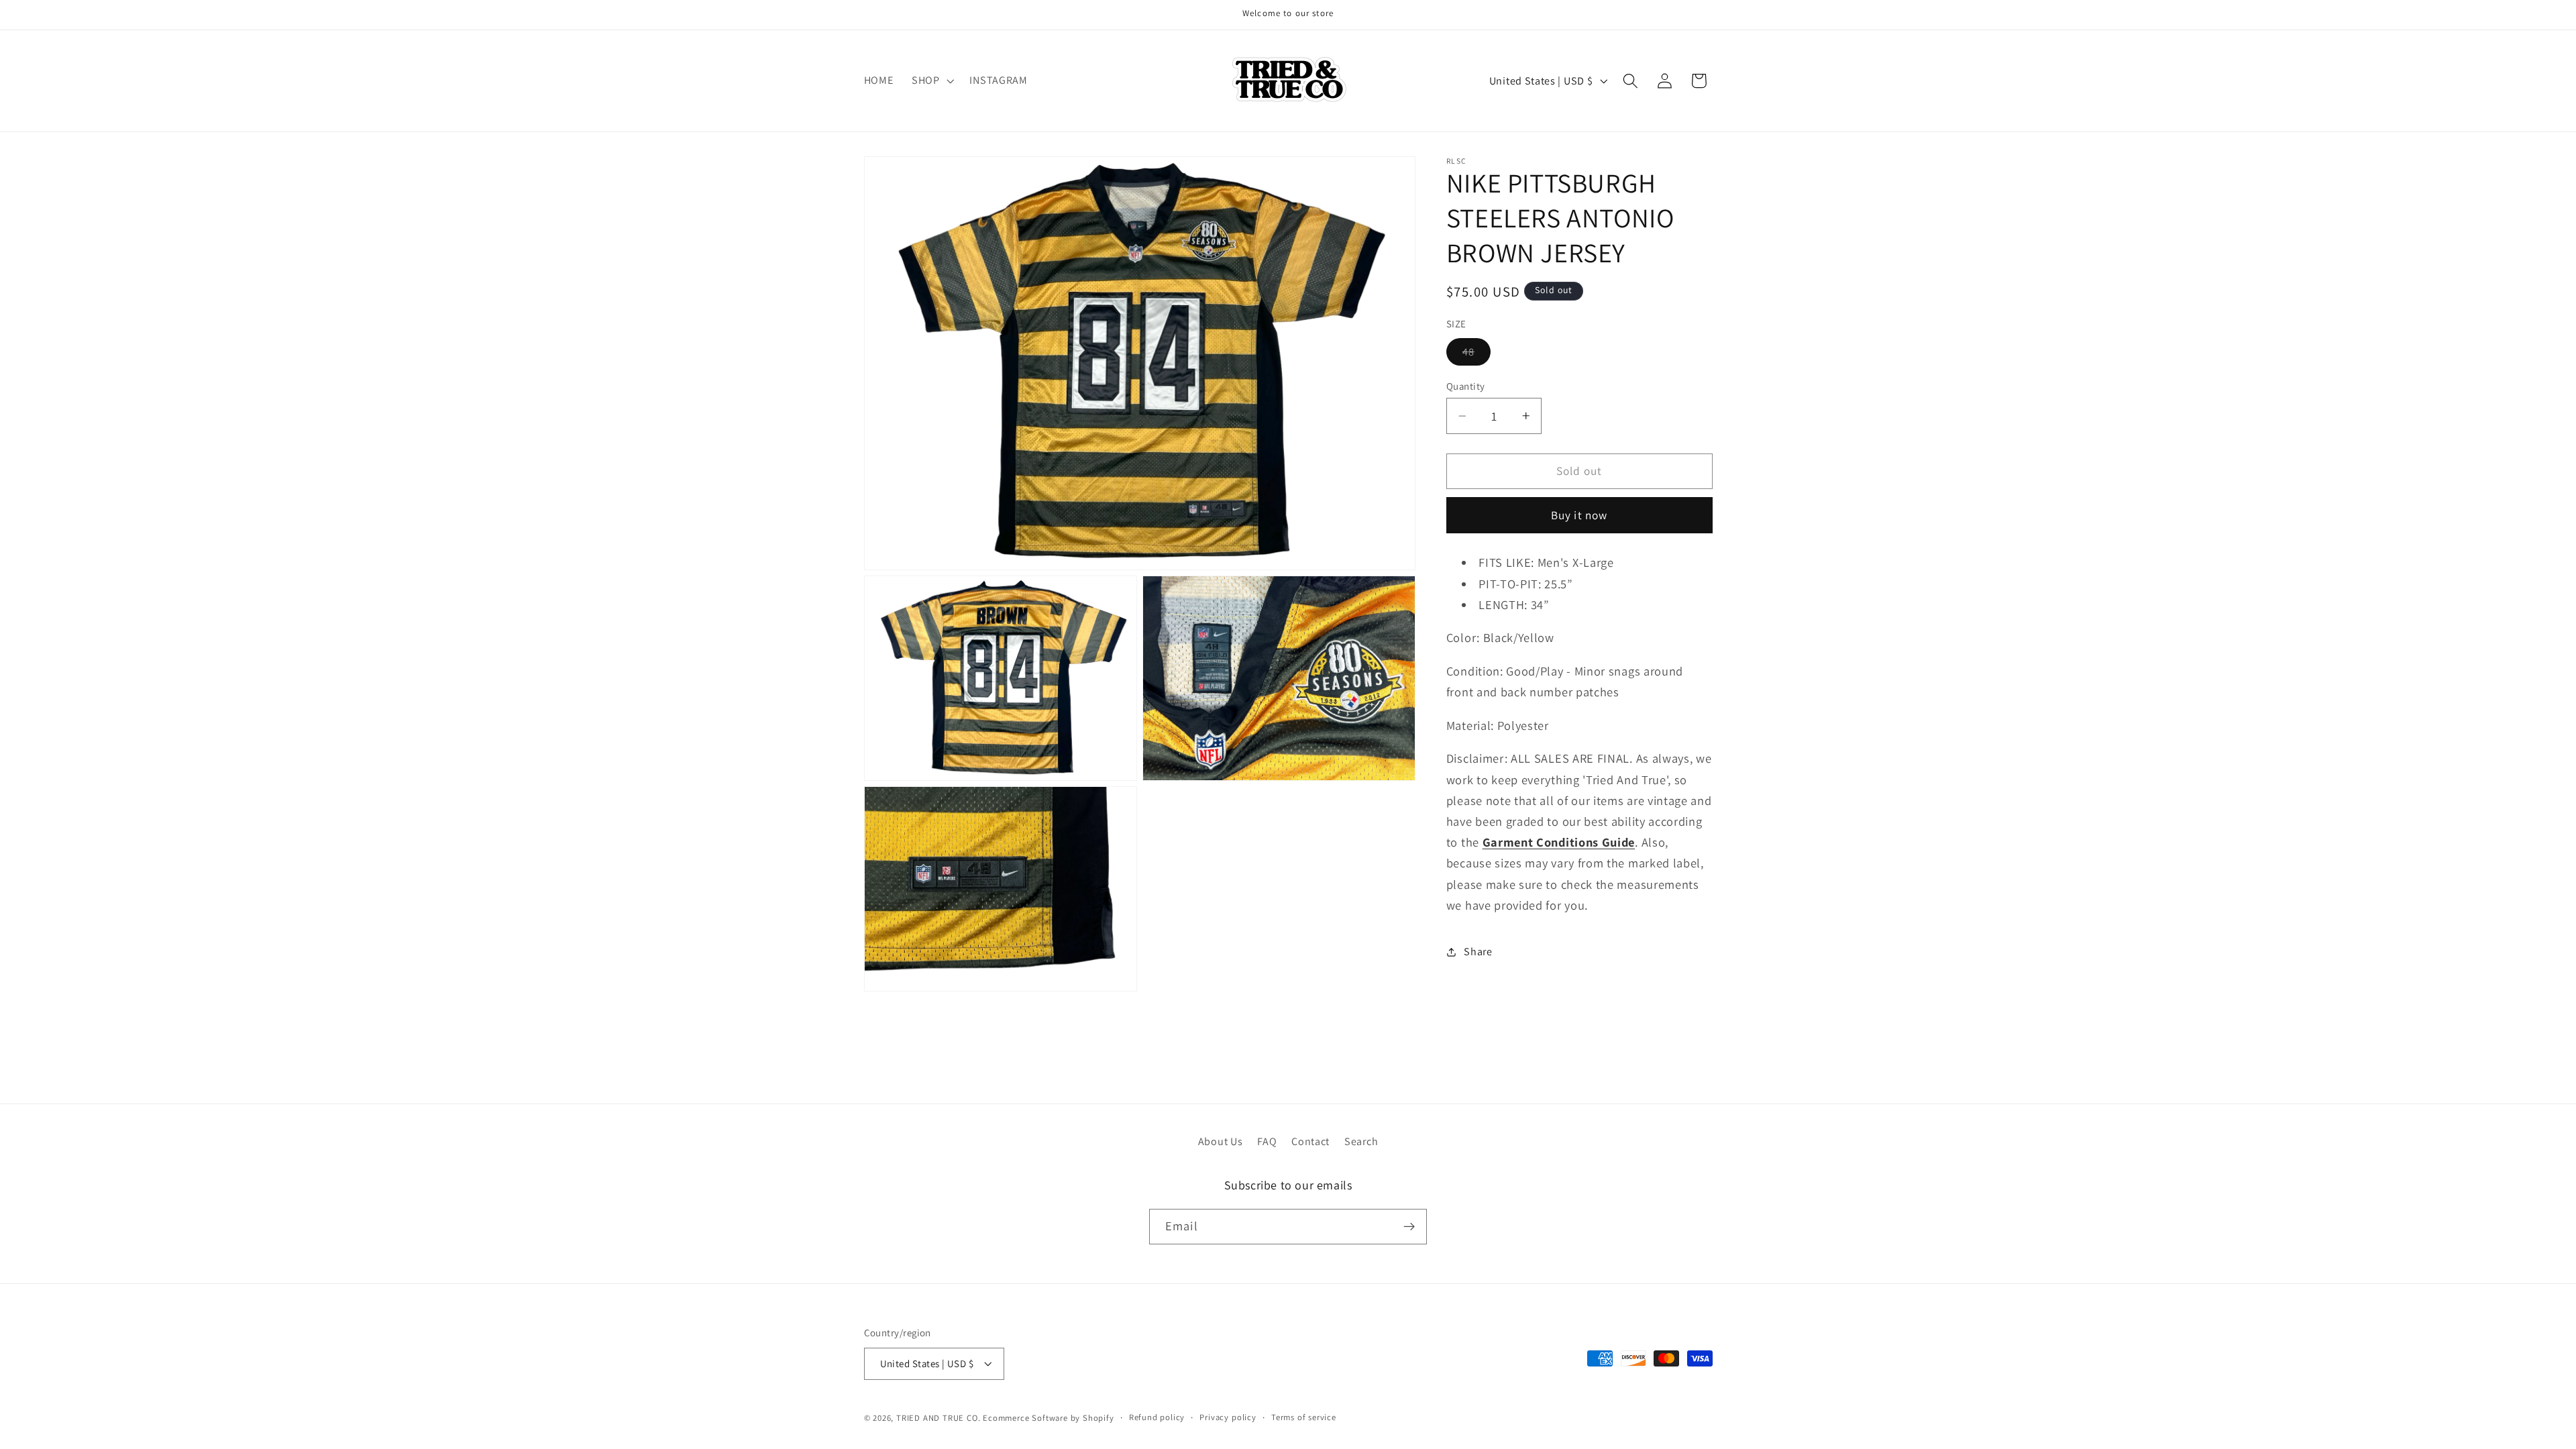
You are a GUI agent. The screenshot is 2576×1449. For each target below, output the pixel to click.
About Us (1221, 1141)
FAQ (1267, 1141)
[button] (931, 80)
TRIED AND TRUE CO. (938, 1418)
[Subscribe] (1409, 1227)
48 (1477, 355)
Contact (1310, 1141)
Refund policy (1157, 1417)
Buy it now (1579, 515)
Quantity (1466, 386)
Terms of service (1304, 1417)
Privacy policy (1228, 1417)
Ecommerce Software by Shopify (1048, 1418)
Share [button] (1478, 952)
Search (1361, 1141)
